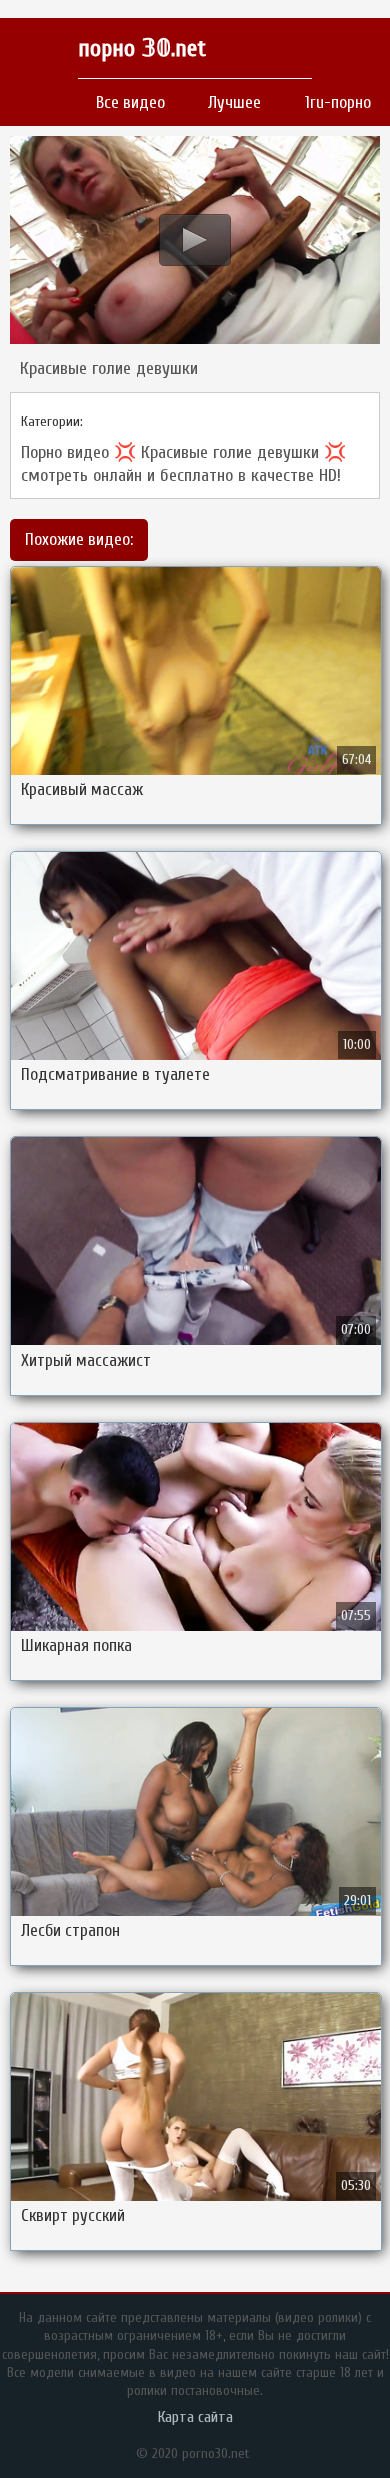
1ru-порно (338, 102)
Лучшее (234, 102)
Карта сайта (195, 2417)
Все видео (130, 102)
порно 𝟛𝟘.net (142, 48)
